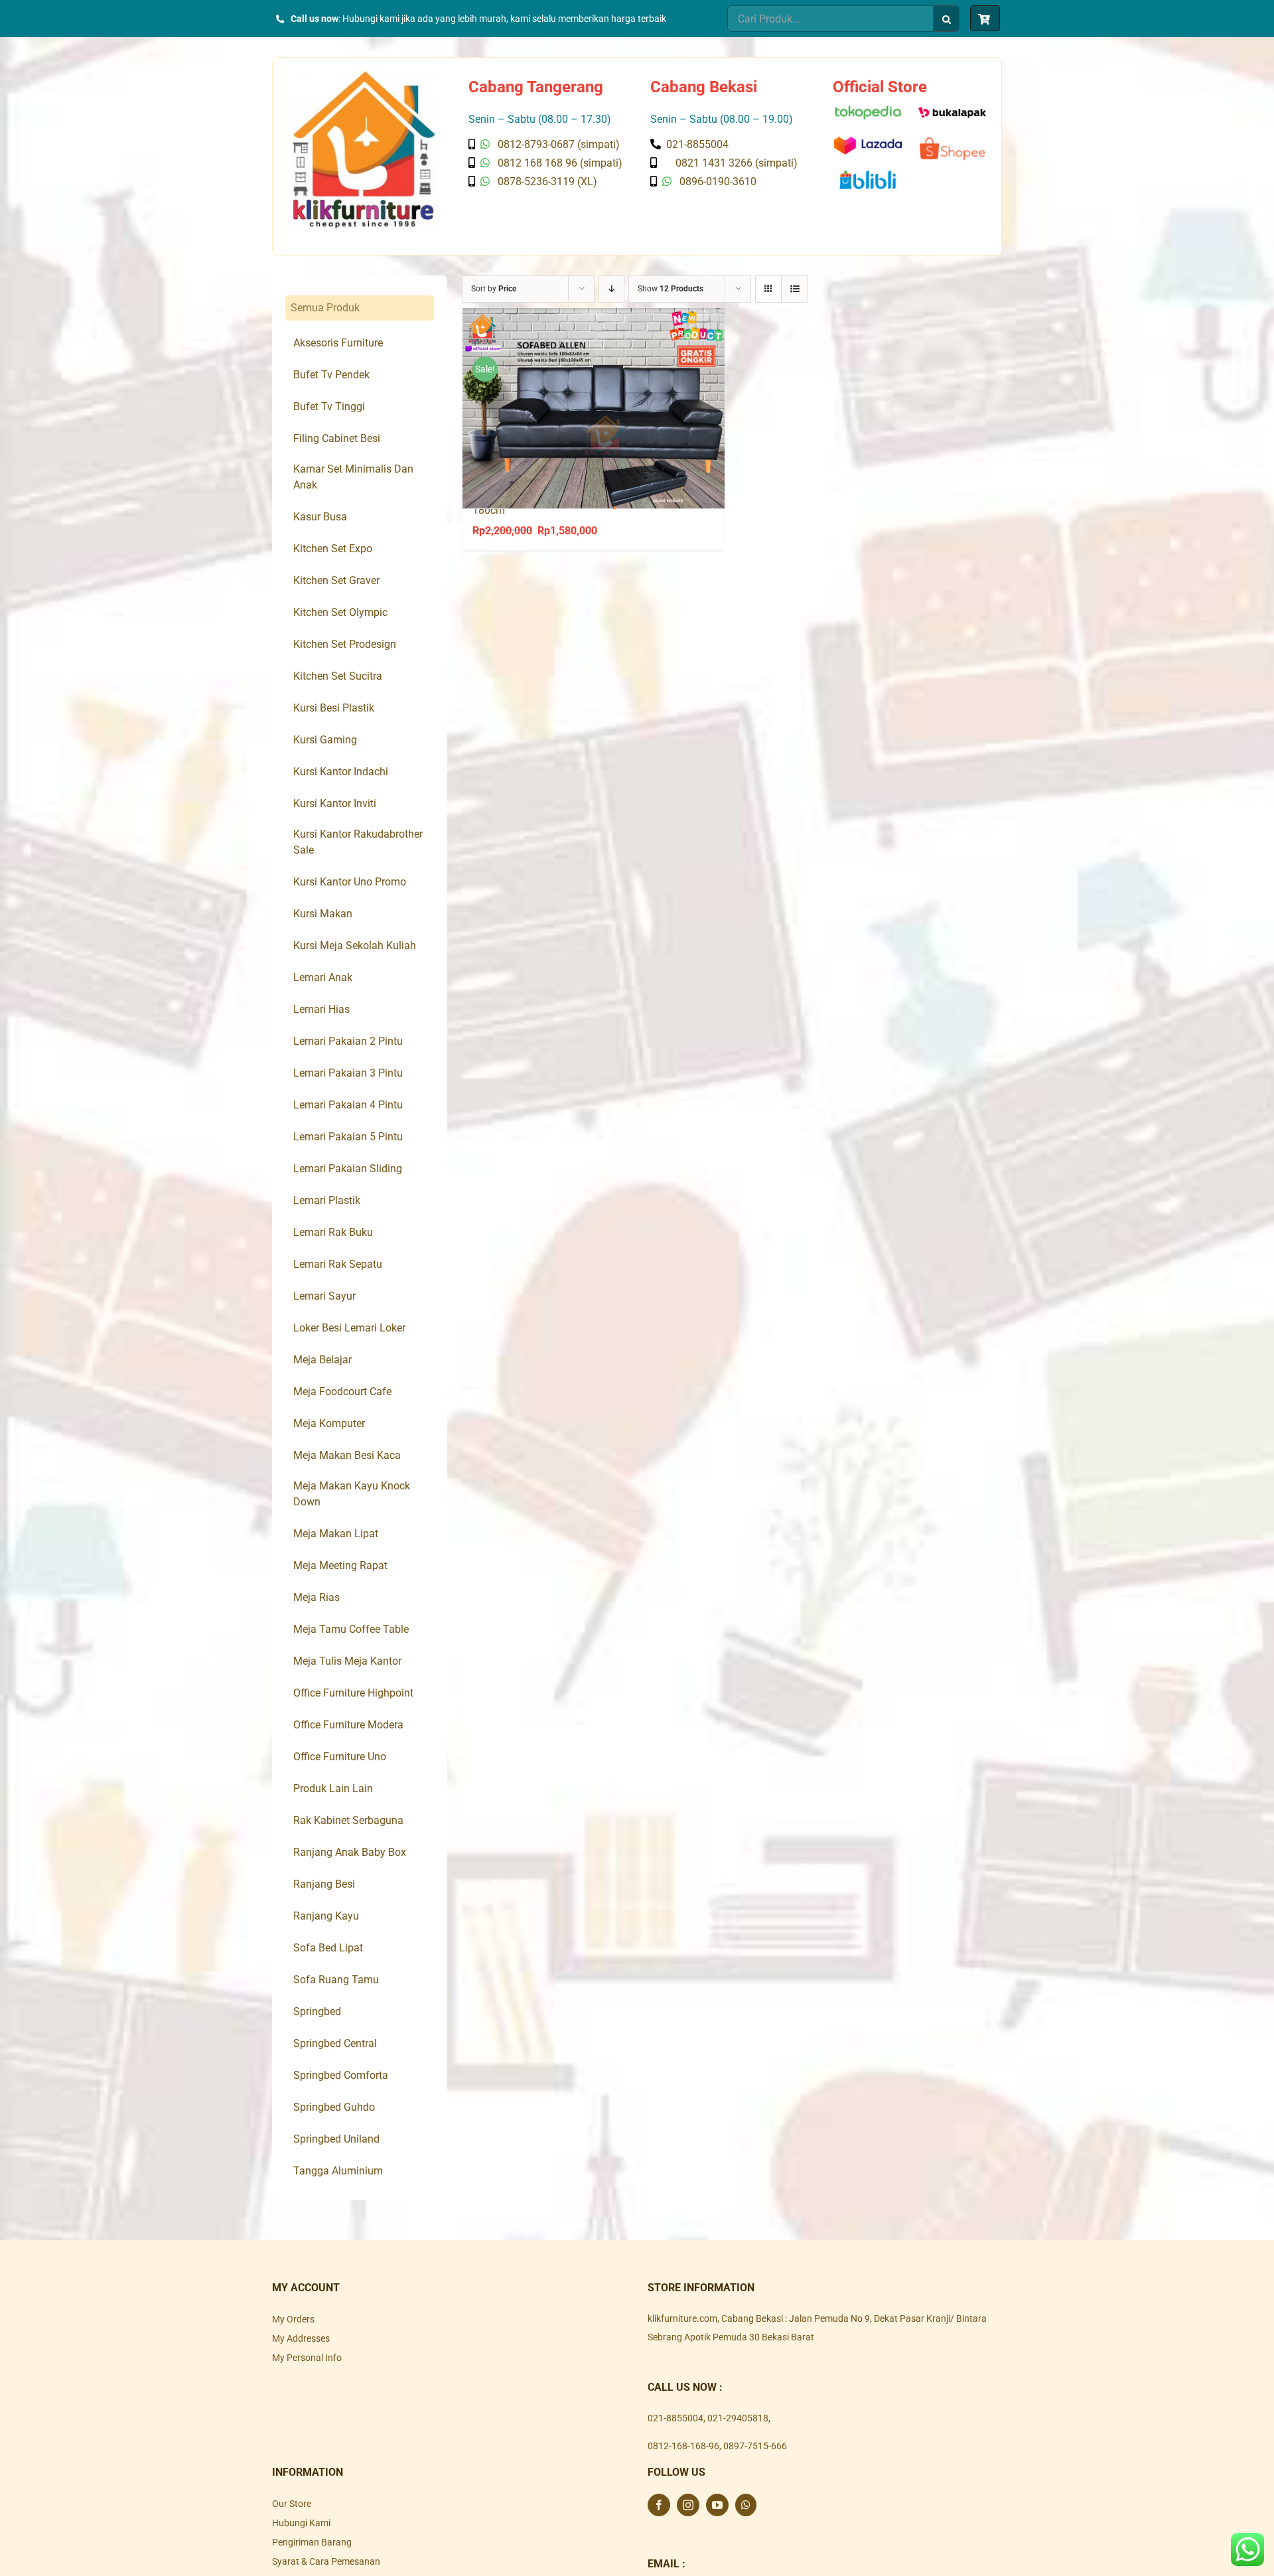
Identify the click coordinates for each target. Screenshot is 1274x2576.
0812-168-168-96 (683, 2446)
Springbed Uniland (336, 2139)
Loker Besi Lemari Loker (349, 1328)
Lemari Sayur (324, 1296)
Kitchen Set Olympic (340, 612)
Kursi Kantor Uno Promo (350, 882)
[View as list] (795, 289)
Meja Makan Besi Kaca (347, 1455)
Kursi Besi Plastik (334, 708)
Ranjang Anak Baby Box (350, 1852)
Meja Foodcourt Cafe (342, 1392)
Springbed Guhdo (334, 2107)
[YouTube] (717, 2505)
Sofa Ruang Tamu (336, 1980)
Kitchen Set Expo (333, 549)
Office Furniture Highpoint (353, 1693)
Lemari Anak (323, 977)
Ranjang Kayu (326, 1916)
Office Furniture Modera (348, 1725)
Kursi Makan (323, 914)
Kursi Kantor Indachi (341, 772)
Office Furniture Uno (340, 1757)
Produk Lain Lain (333, 1788)
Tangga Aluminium (338, 2171)
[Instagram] (688, 2505)
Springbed (317, 2011)
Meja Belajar (322, 1360)
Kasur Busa (320, 517)
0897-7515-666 (755, 2446)
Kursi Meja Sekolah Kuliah (355, 946)
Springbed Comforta (341, 2075)
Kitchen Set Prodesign (345, 644)
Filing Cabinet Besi (337, 438)
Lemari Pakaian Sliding (348, 1169)
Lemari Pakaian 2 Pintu (348, 1041)
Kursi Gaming (325, 740)
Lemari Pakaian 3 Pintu (348, 1073)
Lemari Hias (321, 1009)
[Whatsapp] (746, 2505)
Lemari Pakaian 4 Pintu (348, 1105)
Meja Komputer (329, 1423)
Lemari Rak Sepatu (338, 1264)
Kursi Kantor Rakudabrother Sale (358, 842)
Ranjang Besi (324, 1884)
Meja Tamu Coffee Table (351, 1629)
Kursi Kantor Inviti (335, 803)
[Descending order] (611, 289)
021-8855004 (675, 2418)
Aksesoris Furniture (338, 343)
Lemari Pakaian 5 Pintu (348, 1137)
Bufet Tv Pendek (331, 375)
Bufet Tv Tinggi (329, 407)
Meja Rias (317, 1597)
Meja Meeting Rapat (340, 1565)
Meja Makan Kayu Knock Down (352, 1494)
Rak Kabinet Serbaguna (348, 1820)
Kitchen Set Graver (336, 580)
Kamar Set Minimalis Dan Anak (353, 477)
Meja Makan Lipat (336, 1534)
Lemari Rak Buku (333, 1232)
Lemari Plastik (327, 1200)
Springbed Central (335, 2043)
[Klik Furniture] (364, 76)
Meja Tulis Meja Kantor (347, 1661)
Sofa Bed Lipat (328, 1948)
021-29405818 (738, 2418)
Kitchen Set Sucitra (338, 676)
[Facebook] (659, 2505)
